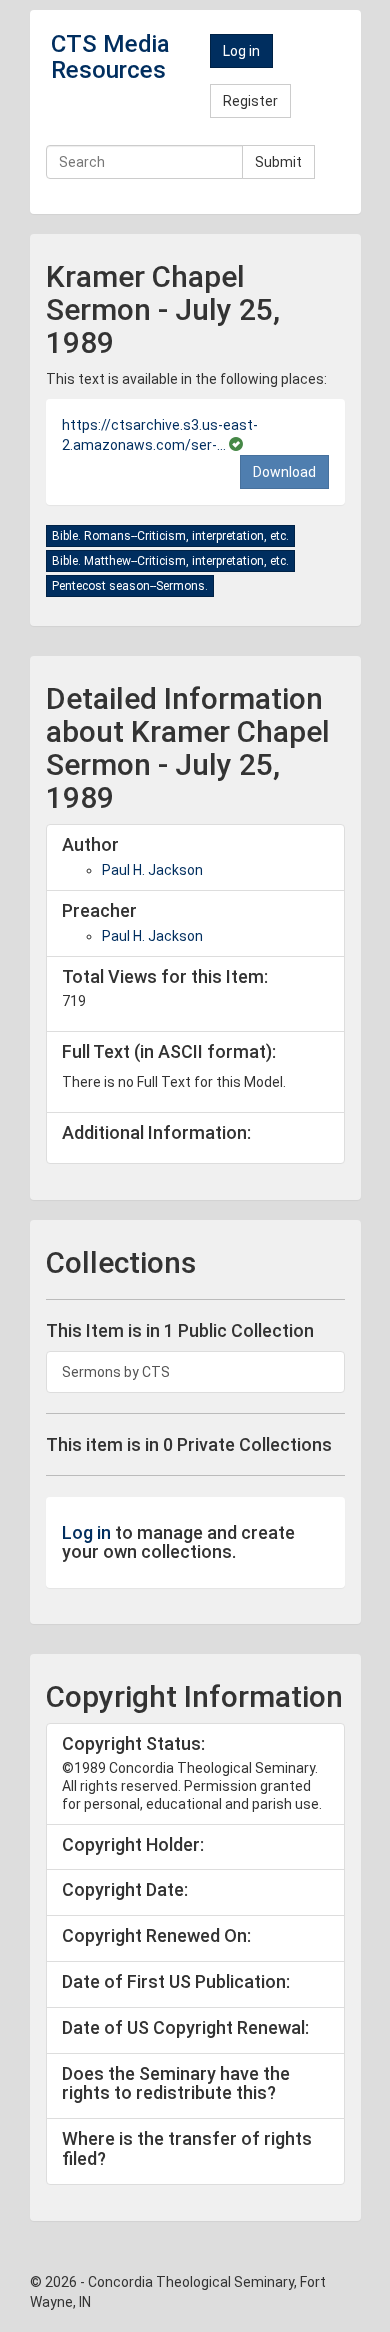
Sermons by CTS (116, 1372)
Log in (241, 51)
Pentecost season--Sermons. (130, 586)
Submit (278, 162)
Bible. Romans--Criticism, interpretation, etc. (170, 536)
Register (250, 101)
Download (284, 472)
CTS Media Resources (110, 57)
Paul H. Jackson (152, 870)
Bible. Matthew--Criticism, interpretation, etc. (170, 561)
